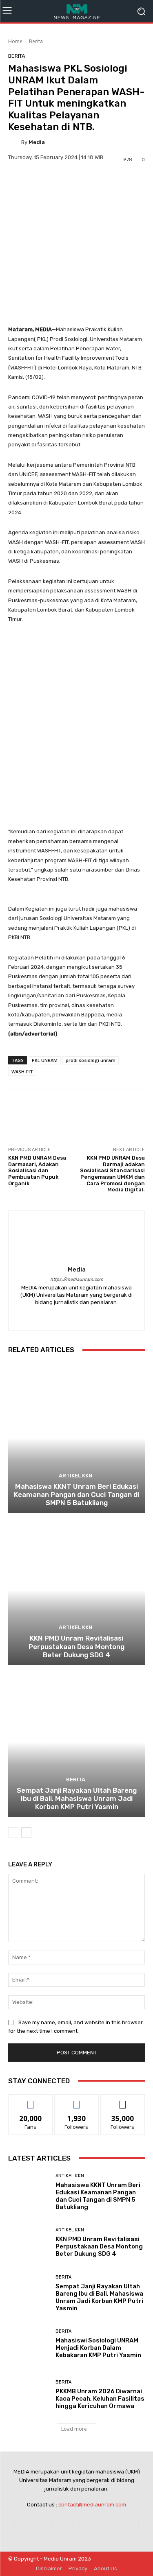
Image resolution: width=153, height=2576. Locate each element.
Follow (76, 2101)
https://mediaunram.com (77, 1279)
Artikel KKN (75, 1476)
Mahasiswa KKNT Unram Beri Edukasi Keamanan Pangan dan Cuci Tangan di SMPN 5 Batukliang (76, 1495)
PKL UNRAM (45, 1060)
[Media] (15, 142)
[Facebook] (22, 2525)
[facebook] (62, 1315)
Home (15, 41)
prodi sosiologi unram (91, 1060)
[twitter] (91, 1315)
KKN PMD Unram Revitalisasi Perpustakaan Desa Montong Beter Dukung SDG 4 (76, 1646)
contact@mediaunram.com (92, 2505)
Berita (36, 41)
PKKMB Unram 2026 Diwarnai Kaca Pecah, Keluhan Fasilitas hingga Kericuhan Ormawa (100, 2399)
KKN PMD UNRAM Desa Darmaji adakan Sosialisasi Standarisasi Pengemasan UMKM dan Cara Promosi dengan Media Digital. (112, 1174)
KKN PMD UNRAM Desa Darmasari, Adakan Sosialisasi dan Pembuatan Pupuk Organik (37, 1170)
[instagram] (76, 1315)
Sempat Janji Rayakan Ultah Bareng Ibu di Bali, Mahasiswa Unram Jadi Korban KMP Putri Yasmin (77, 1799)
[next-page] (26, 1833)
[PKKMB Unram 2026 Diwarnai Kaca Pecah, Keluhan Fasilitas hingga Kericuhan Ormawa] (29, 2395)
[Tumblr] (109, 2525)
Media (37, 142)
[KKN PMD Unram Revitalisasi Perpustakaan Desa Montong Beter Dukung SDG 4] (76, 1590)
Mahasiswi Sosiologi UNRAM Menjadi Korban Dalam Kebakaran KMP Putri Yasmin (98, 2348)
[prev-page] (13, 1833)
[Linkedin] (65, 2525)
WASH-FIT (22, 1072)
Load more (74, 2429)
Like (30, 2101)
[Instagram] (44, 2525)
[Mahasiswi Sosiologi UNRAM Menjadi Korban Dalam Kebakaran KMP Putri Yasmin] (29, 2344)
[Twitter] (131, 2525)
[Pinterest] (88, 2525)
